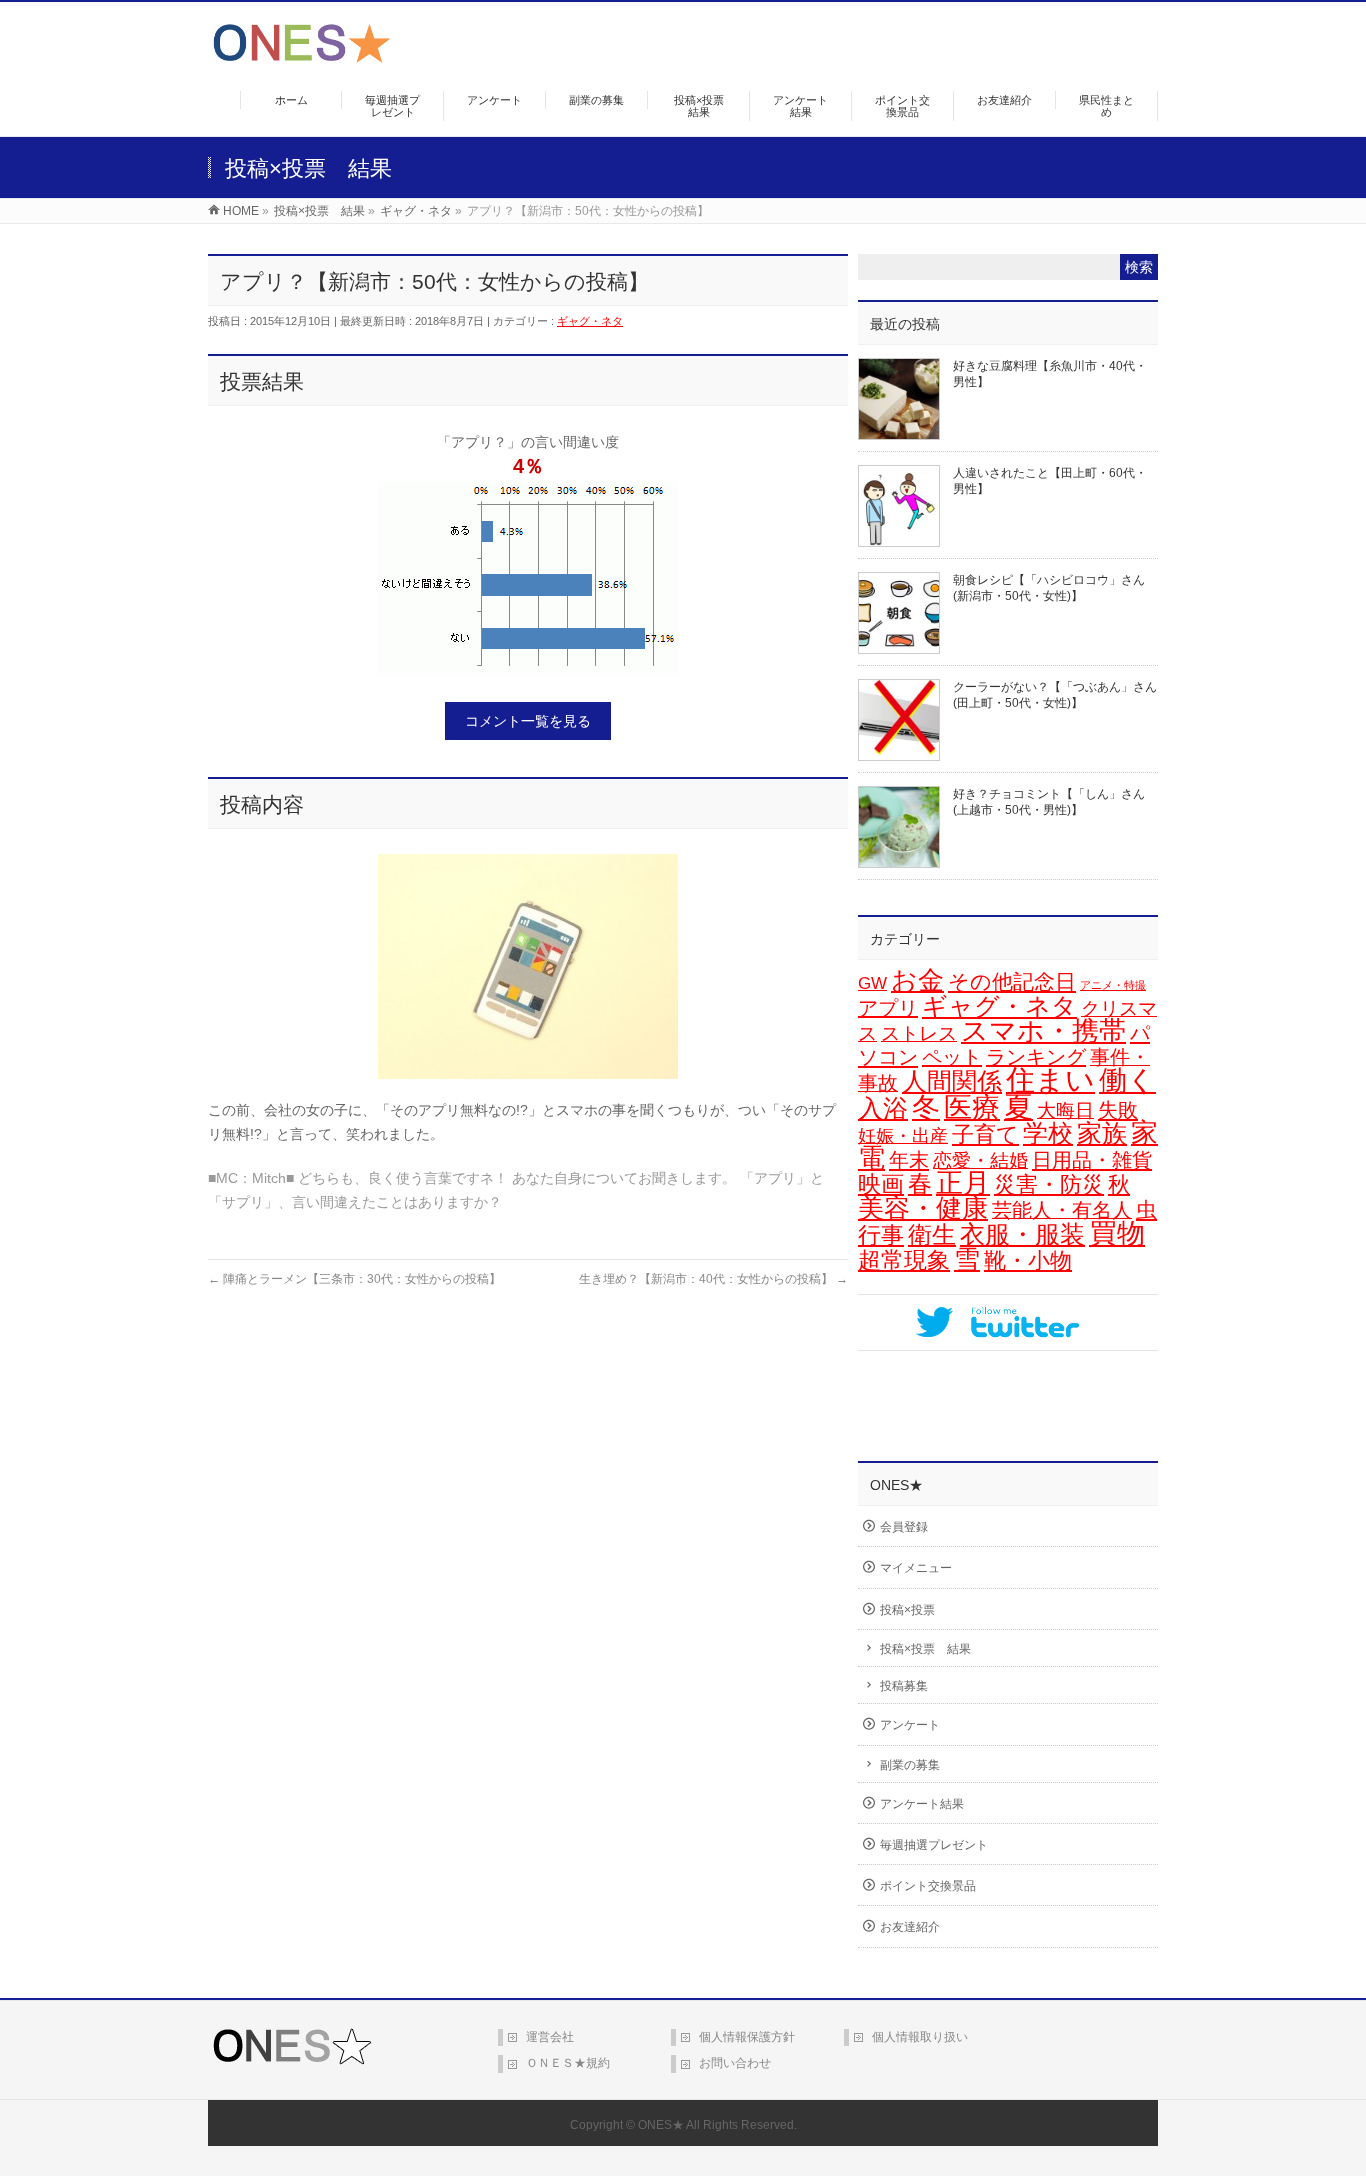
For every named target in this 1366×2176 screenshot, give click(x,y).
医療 (972, 1107)
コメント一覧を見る (528, 721)
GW (872, 983)
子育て (985, 1134)
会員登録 (904, 1527)
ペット (952, 1057)
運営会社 (550, 2037)
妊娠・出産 (903, 1136)
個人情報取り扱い (920, 2037)
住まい (1050, 1080)
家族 (1102, 1133)
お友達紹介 (910, 1927)
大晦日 (1065, 1110)
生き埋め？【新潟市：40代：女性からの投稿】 (713, 1279)
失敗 (1118, 1109)
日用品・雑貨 (1092, 1160)
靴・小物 (1028, 1260)
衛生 (932, 1234)
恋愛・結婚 (980, 1160)
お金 (917, 980)
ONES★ (661, 2125)
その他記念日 (1012, 982)
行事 (881, 1235)
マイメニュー (916, 1568)
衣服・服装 (1022, 1234)
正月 (963, 1183)
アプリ (888, 1008)
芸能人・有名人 (1062, 1210)
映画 (881, 1184)
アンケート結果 (922, 1804)
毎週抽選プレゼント (934, 1845)
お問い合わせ (735, 2063)
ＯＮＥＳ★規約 (568, 2063)
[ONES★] (302, 55)
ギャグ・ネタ (590, 321)
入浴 (883, 1108)
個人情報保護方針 (747, 2037)
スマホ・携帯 (1043, 1031)
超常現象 (904, 1260)
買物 (1117, 1233)
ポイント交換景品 (928, 1886)
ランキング (1036, 1057)
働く (1127, 1080)
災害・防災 (1049, 1184)
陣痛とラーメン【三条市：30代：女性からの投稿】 (354, 1279)
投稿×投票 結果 (925, 1649)
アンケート (910, 1725)
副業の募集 (910, 1765)
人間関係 (952, 1081)
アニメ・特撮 (1113, 985)
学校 (1048, 1133)
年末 (909, 1160)
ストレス (919, 1033)
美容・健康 (923, 1208)
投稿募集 (904, 1686)
